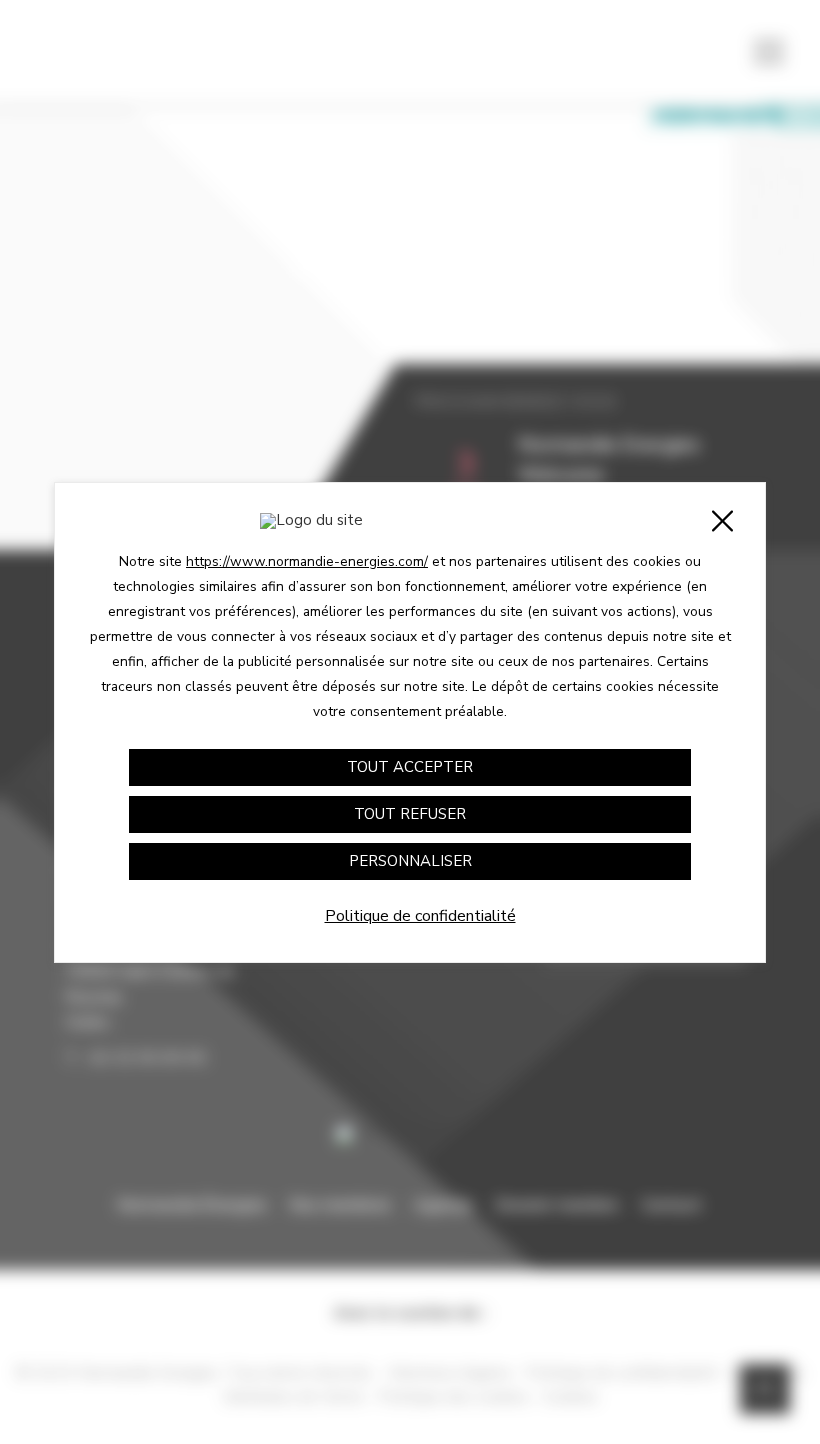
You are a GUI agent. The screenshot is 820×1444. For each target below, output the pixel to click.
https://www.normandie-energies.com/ (307, 561)
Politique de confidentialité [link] (420, 916)
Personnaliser (410, 861)
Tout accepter (410, 767)
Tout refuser (410, 814)
